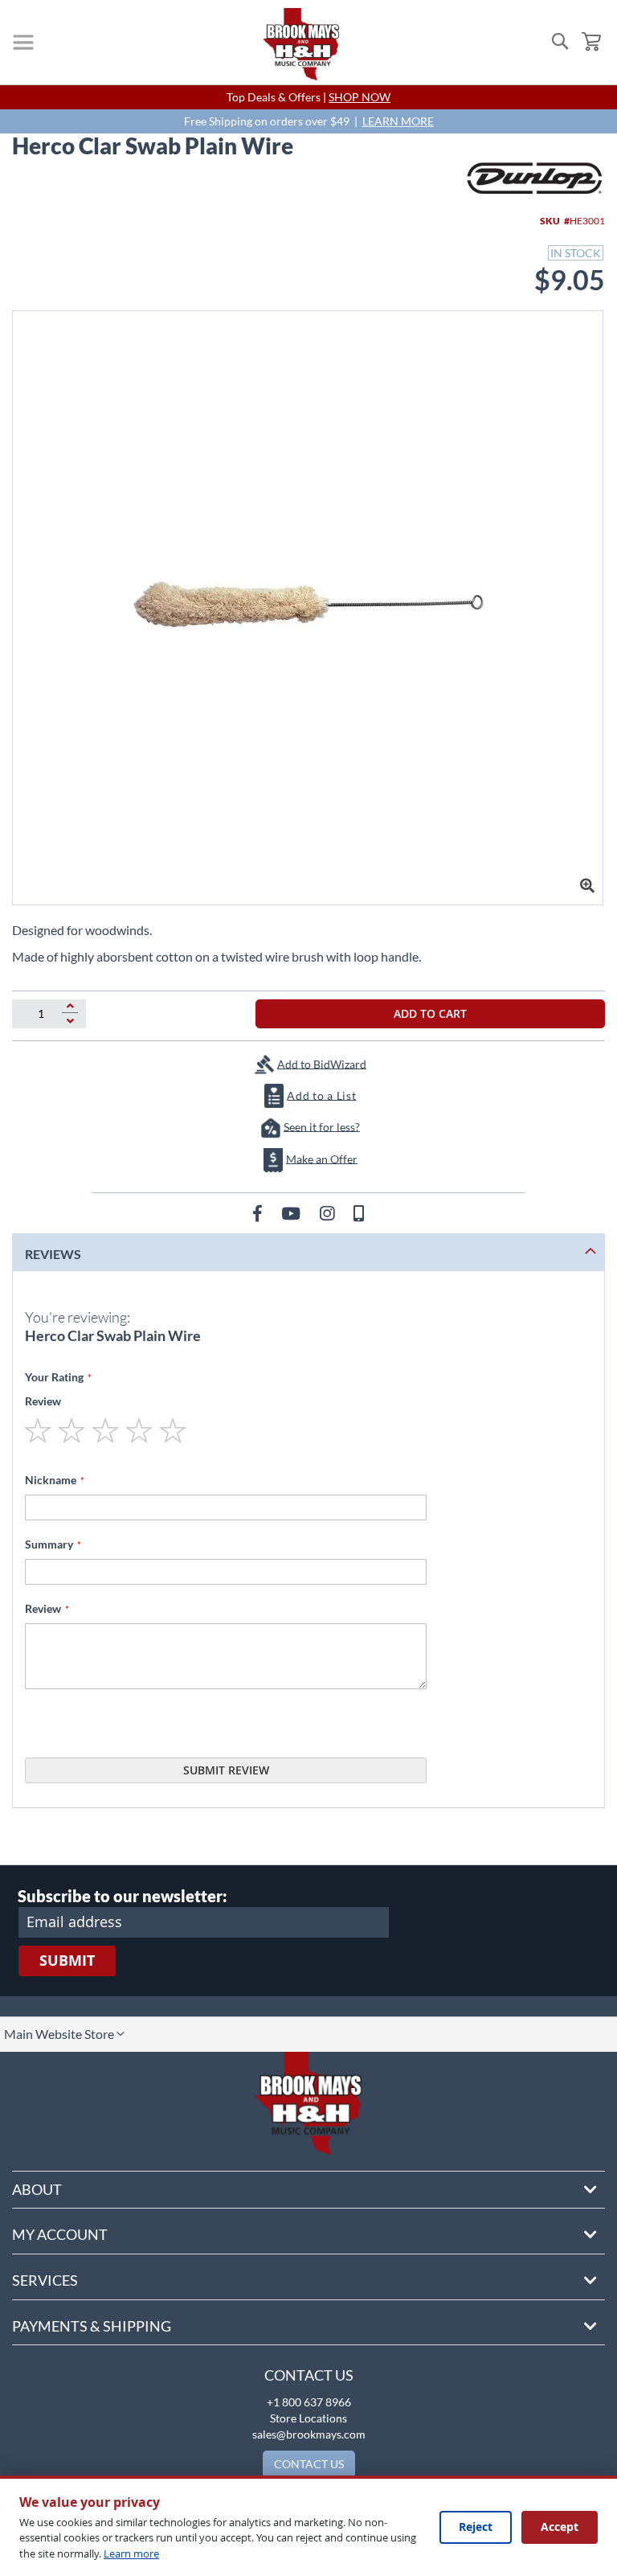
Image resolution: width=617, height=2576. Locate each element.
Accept (560, 2527)
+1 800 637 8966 (309, 2402)
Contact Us (309, 2375)
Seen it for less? (322, 1126)
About (37, 2189)
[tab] (308, 1252)
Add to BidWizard (322, 1063)
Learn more (131, 2553)
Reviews (53, 1254)
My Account (60, 2234)
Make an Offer (322, 1158)
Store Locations (308, 2418)
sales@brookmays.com (309, 2434)
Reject (476, 2527)
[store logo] (301, 44)
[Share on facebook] (259, 1213)
